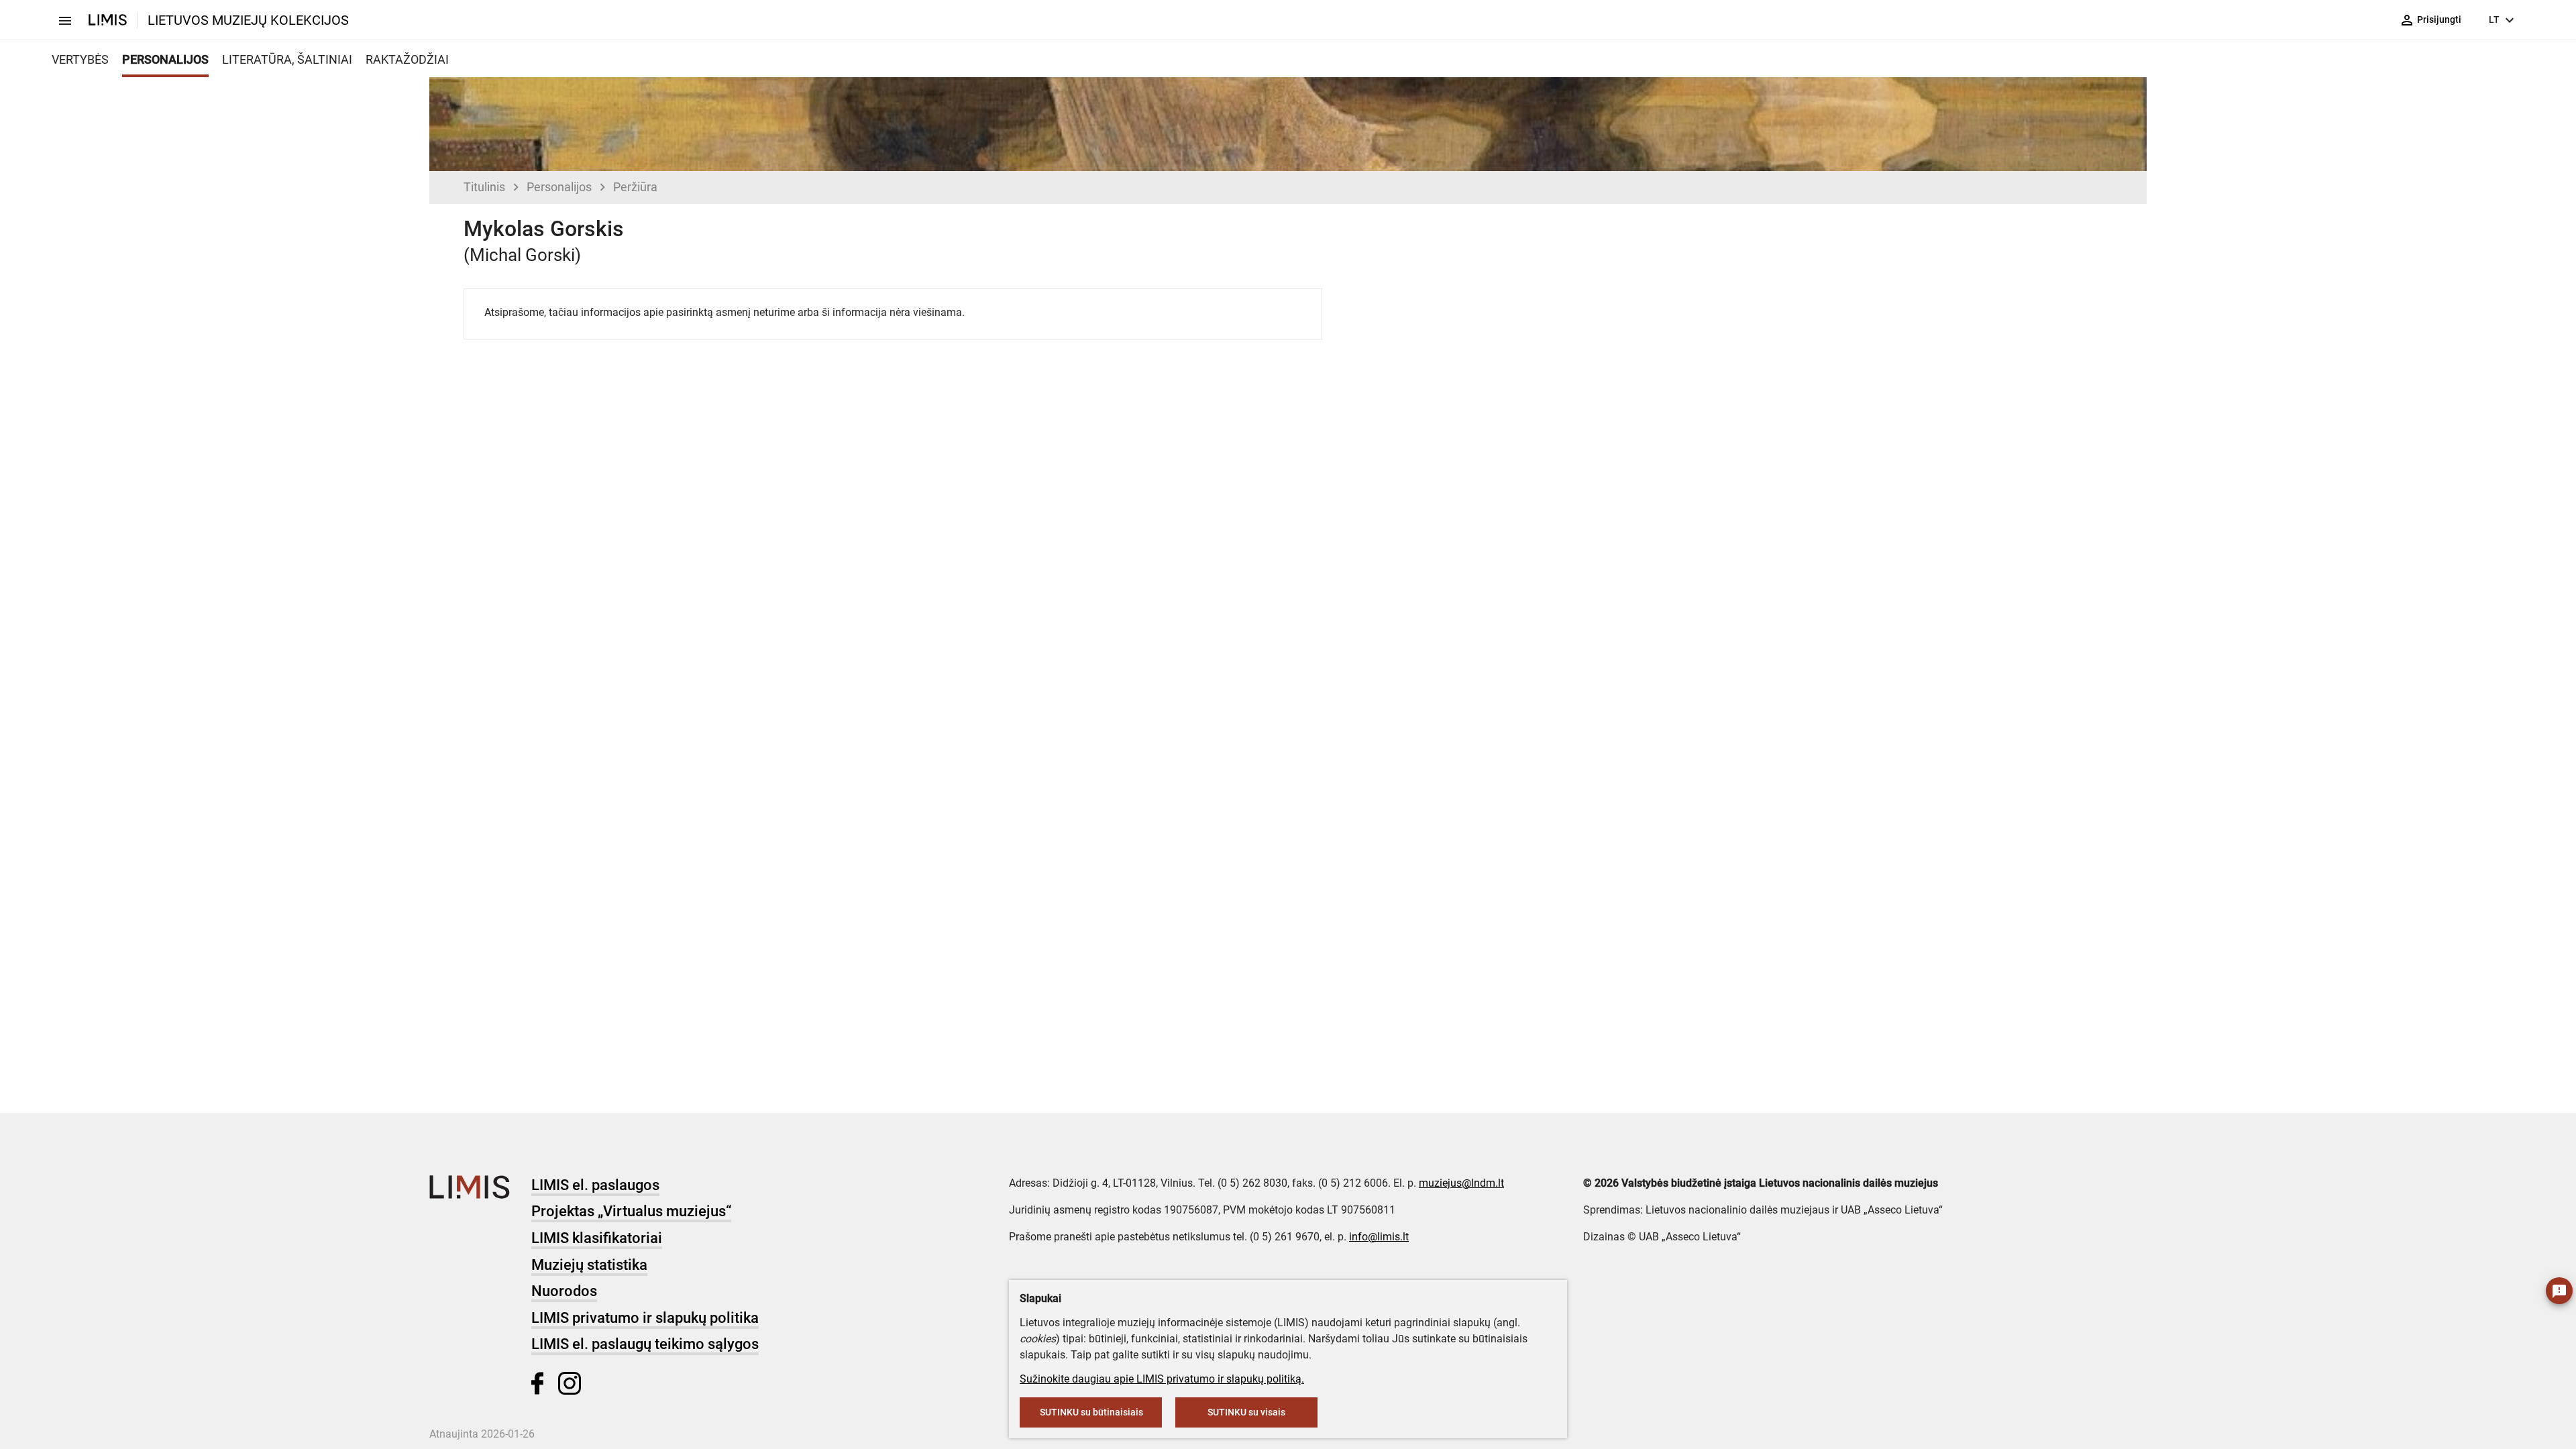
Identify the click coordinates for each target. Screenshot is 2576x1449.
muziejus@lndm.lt (1461, 1183)
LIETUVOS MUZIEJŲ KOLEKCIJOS (248, 20)
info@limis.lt (1379, 1237)
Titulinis (484, 187)
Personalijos (559, 187)
